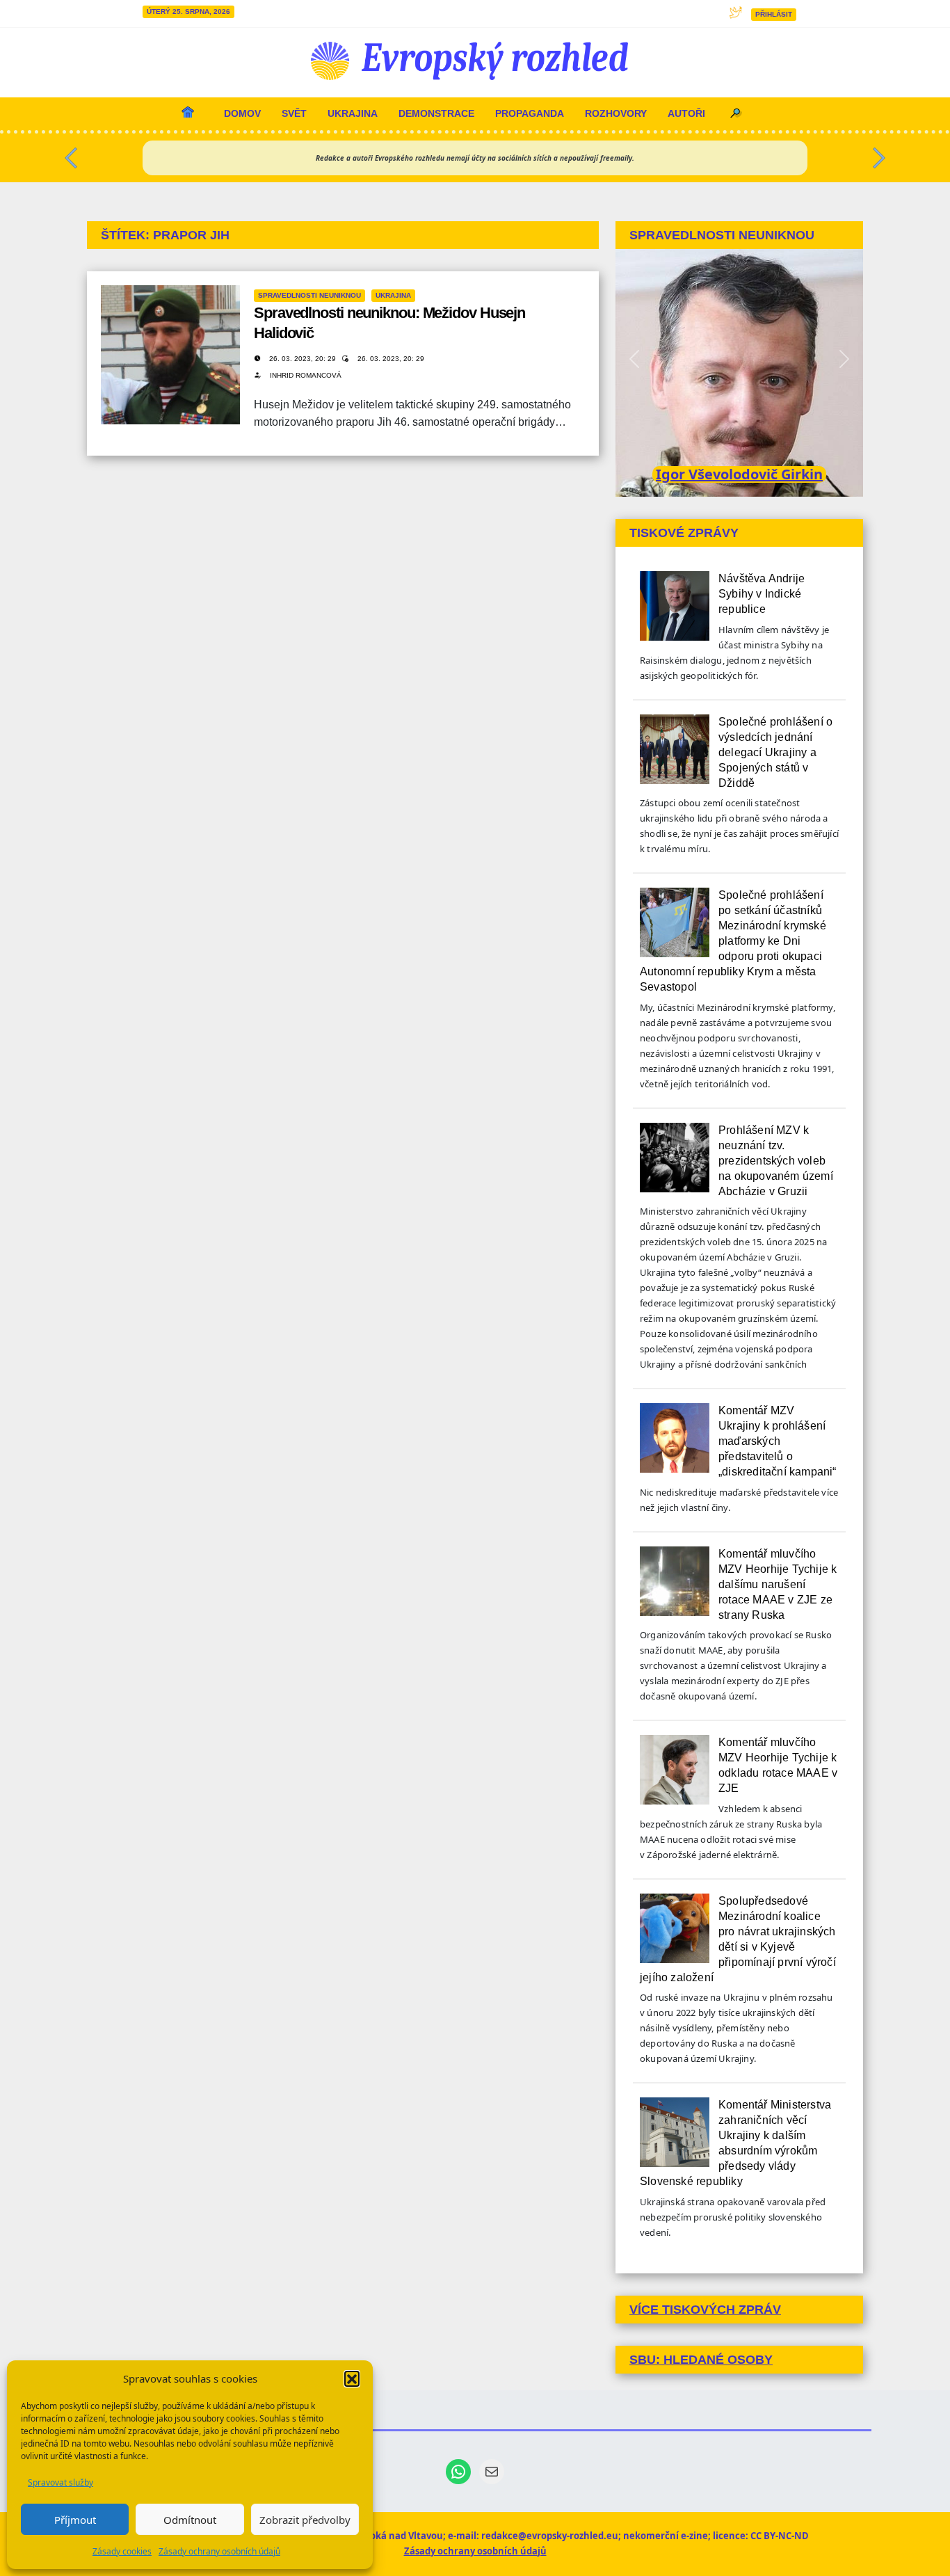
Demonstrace (436, 113)
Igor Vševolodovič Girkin (739, 474)
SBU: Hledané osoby (701, 2360)
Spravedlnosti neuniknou (309, 295)
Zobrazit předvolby (305, 2520)
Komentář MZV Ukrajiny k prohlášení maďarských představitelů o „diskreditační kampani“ (778, 1441)
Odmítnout (190, 2520)
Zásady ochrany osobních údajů (219, 2551)
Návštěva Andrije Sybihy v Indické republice (762, 594)
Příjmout (75, 2520)
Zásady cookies (122, 2551)
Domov (242, 113)
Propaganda (530, 113)
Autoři (686, 113)
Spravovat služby (61, 2482)
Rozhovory (616, 113)
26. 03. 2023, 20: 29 (304, 359)
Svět (294, 113)
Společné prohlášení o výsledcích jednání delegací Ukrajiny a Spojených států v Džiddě (775, 752)
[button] (352, 2378)
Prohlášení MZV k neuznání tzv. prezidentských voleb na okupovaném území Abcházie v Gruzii (776, 1161)
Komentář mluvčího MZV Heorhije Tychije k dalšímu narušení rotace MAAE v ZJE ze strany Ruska (778, 1584)
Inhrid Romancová (306, 375)
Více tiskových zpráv (705, 2310)
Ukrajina (353, 113)
